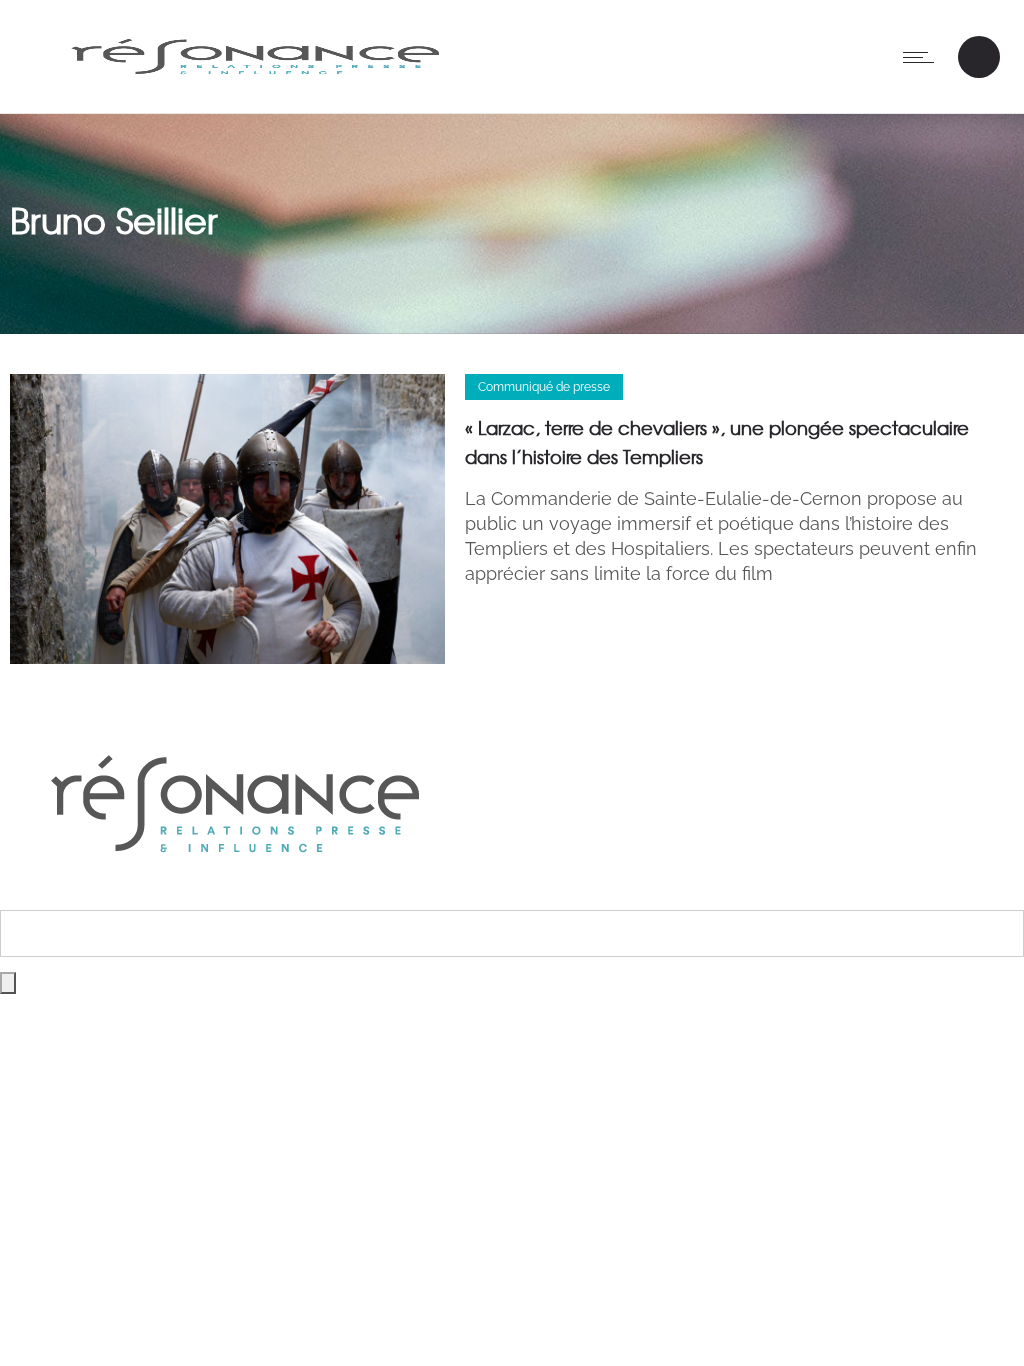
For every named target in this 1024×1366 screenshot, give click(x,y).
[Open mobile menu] (923, 57)
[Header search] (978, 57)
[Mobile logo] (235, 896)
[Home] (255, 86)
